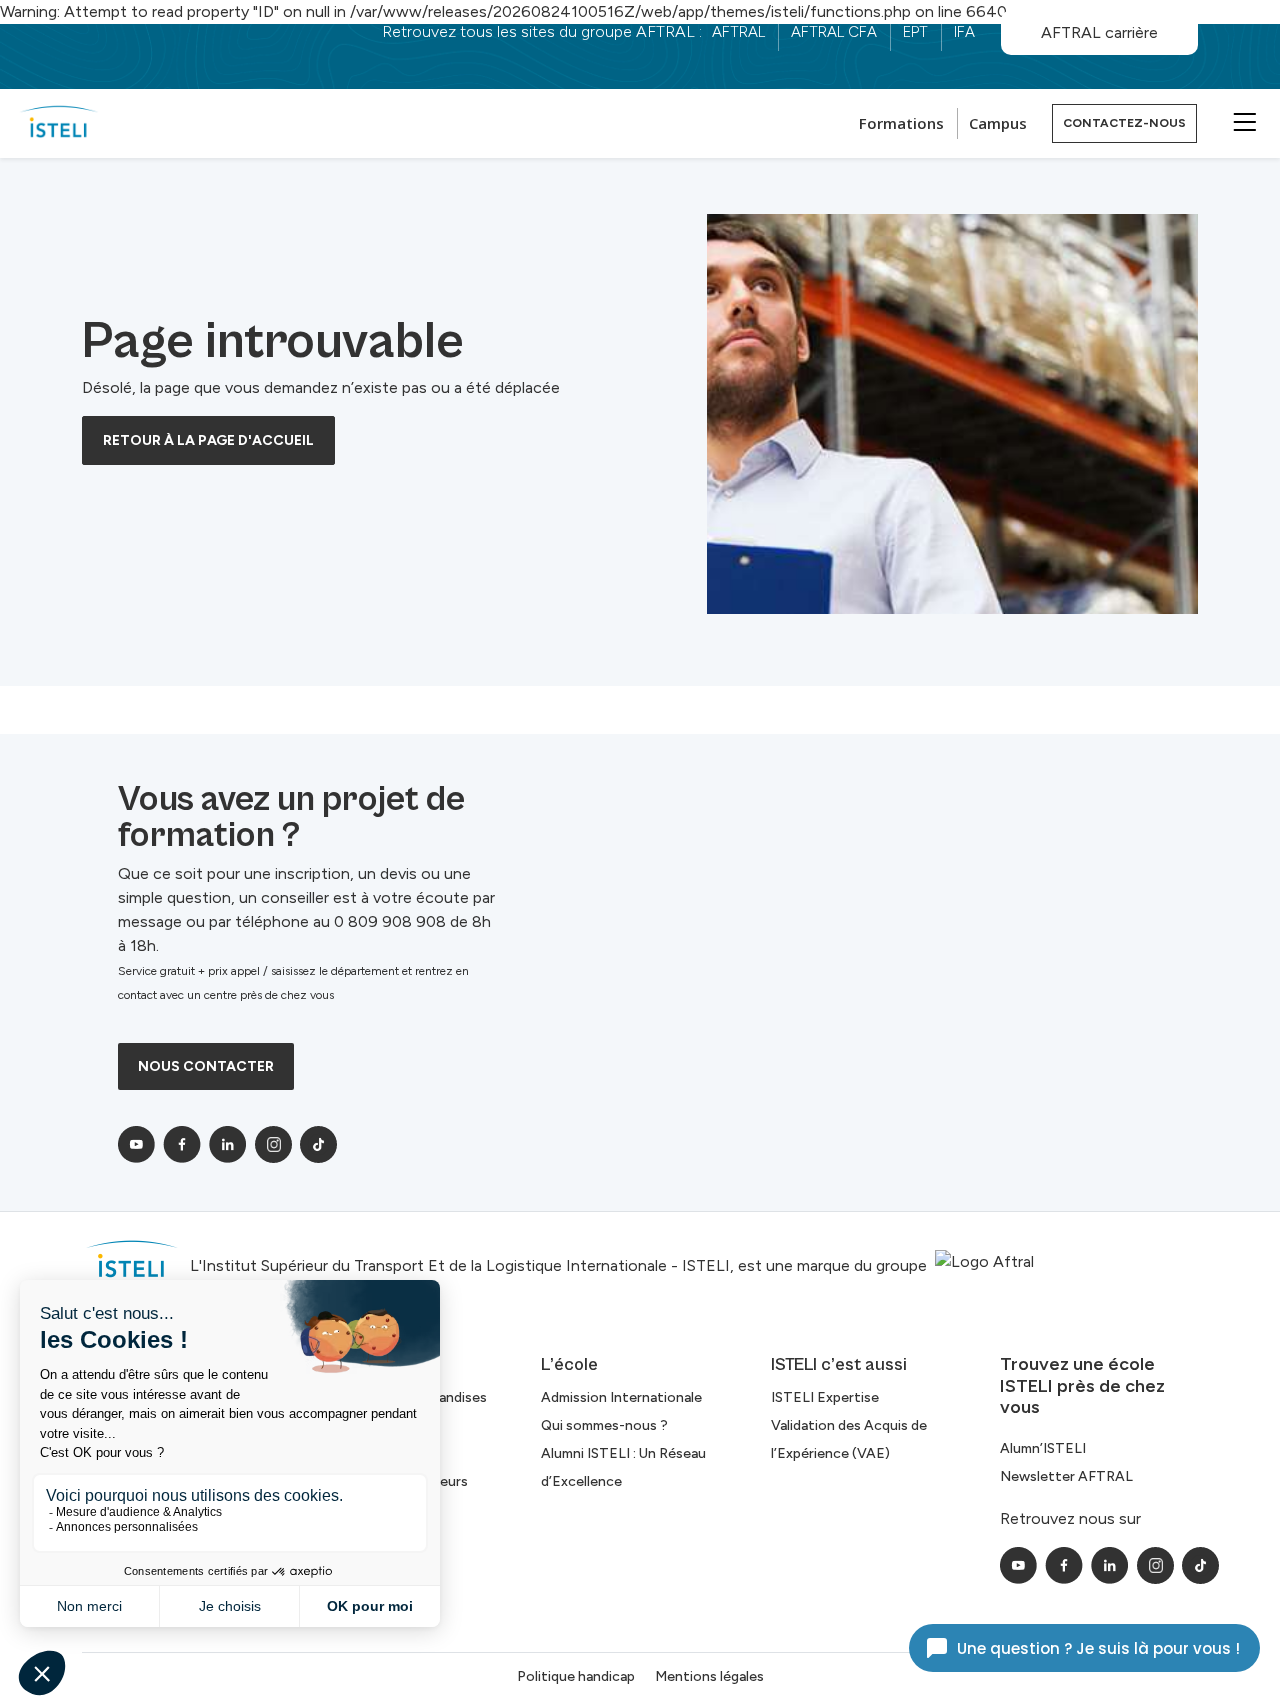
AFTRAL (738, 32)
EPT (915, 32)
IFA (964, 32)
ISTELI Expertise (825, 1397)
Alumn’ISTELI (1043, 1448)
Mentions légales (709, 1676)
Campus (998, 123)
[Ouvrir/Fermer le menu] (1242, 121)
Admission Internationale (621, 1397)
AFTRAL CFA (834, 32)
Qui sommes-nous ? (604, 1425)
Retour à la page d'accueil (208, 440)
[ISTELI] (59, 123)
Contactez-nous (1124, 123)
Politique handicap (576, 1676)
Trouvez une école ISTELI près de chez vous (1082, 1385)
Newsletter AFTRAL (1066, 1476)
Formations (901, 123)
